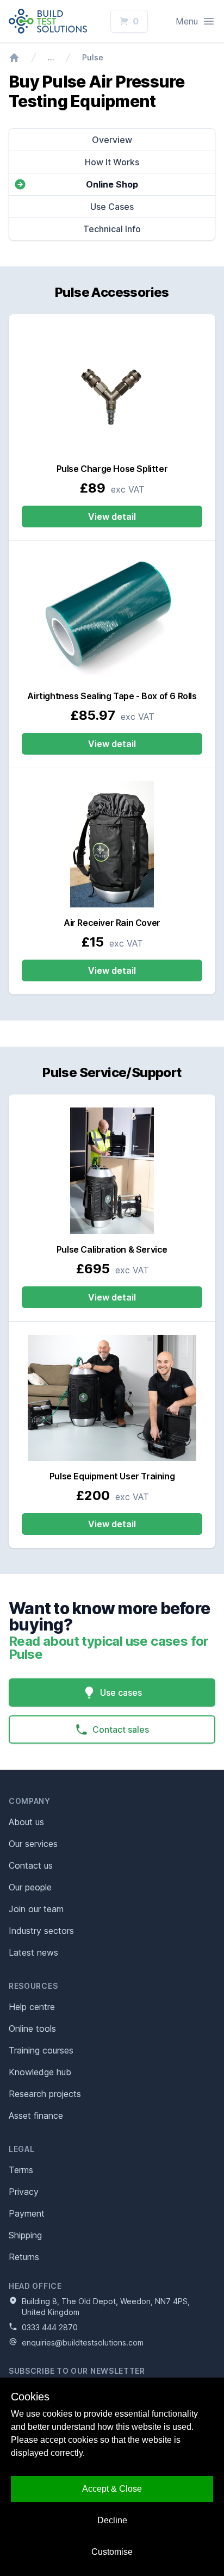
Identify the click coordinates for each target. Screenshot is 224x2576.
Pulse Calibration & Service (112, 1249)
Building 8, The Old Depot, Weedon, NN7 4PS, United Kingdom (106, 2307)
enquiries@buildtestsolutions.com (83, 2342)
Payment (27, 2213)
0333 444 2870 (50, 2327)
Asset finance (36, 2115)
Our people (30, 1887)
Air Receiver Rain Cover (112, 923)
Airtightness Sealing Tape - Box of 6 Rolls (112, 696)
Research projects (45, 2094)
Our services (33, 1844)
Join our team (36, 1909)
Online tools (32, 2029)
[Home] (14, 58)
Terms (21, 2170)
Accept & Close (112, 2489)
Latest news (33, 1952)
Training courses (41, 2050)
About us (26, 1822)
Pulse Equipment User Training (112, 1476)
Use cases (121, 1693)
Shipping (25, 2235)
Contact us (31, 1865)
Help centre (32, 2007)
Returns (24, 2257)
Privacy (24, 2192)
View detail (112, 517)
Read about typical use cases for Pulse (109, 1648)
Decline (112, 2520)
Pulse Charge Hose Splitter (112, 469)
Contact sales (121, 1729)
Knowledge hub (40, 2072)
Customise (112, 2552)
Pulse (93, 57)
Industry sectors (41, 1931)
